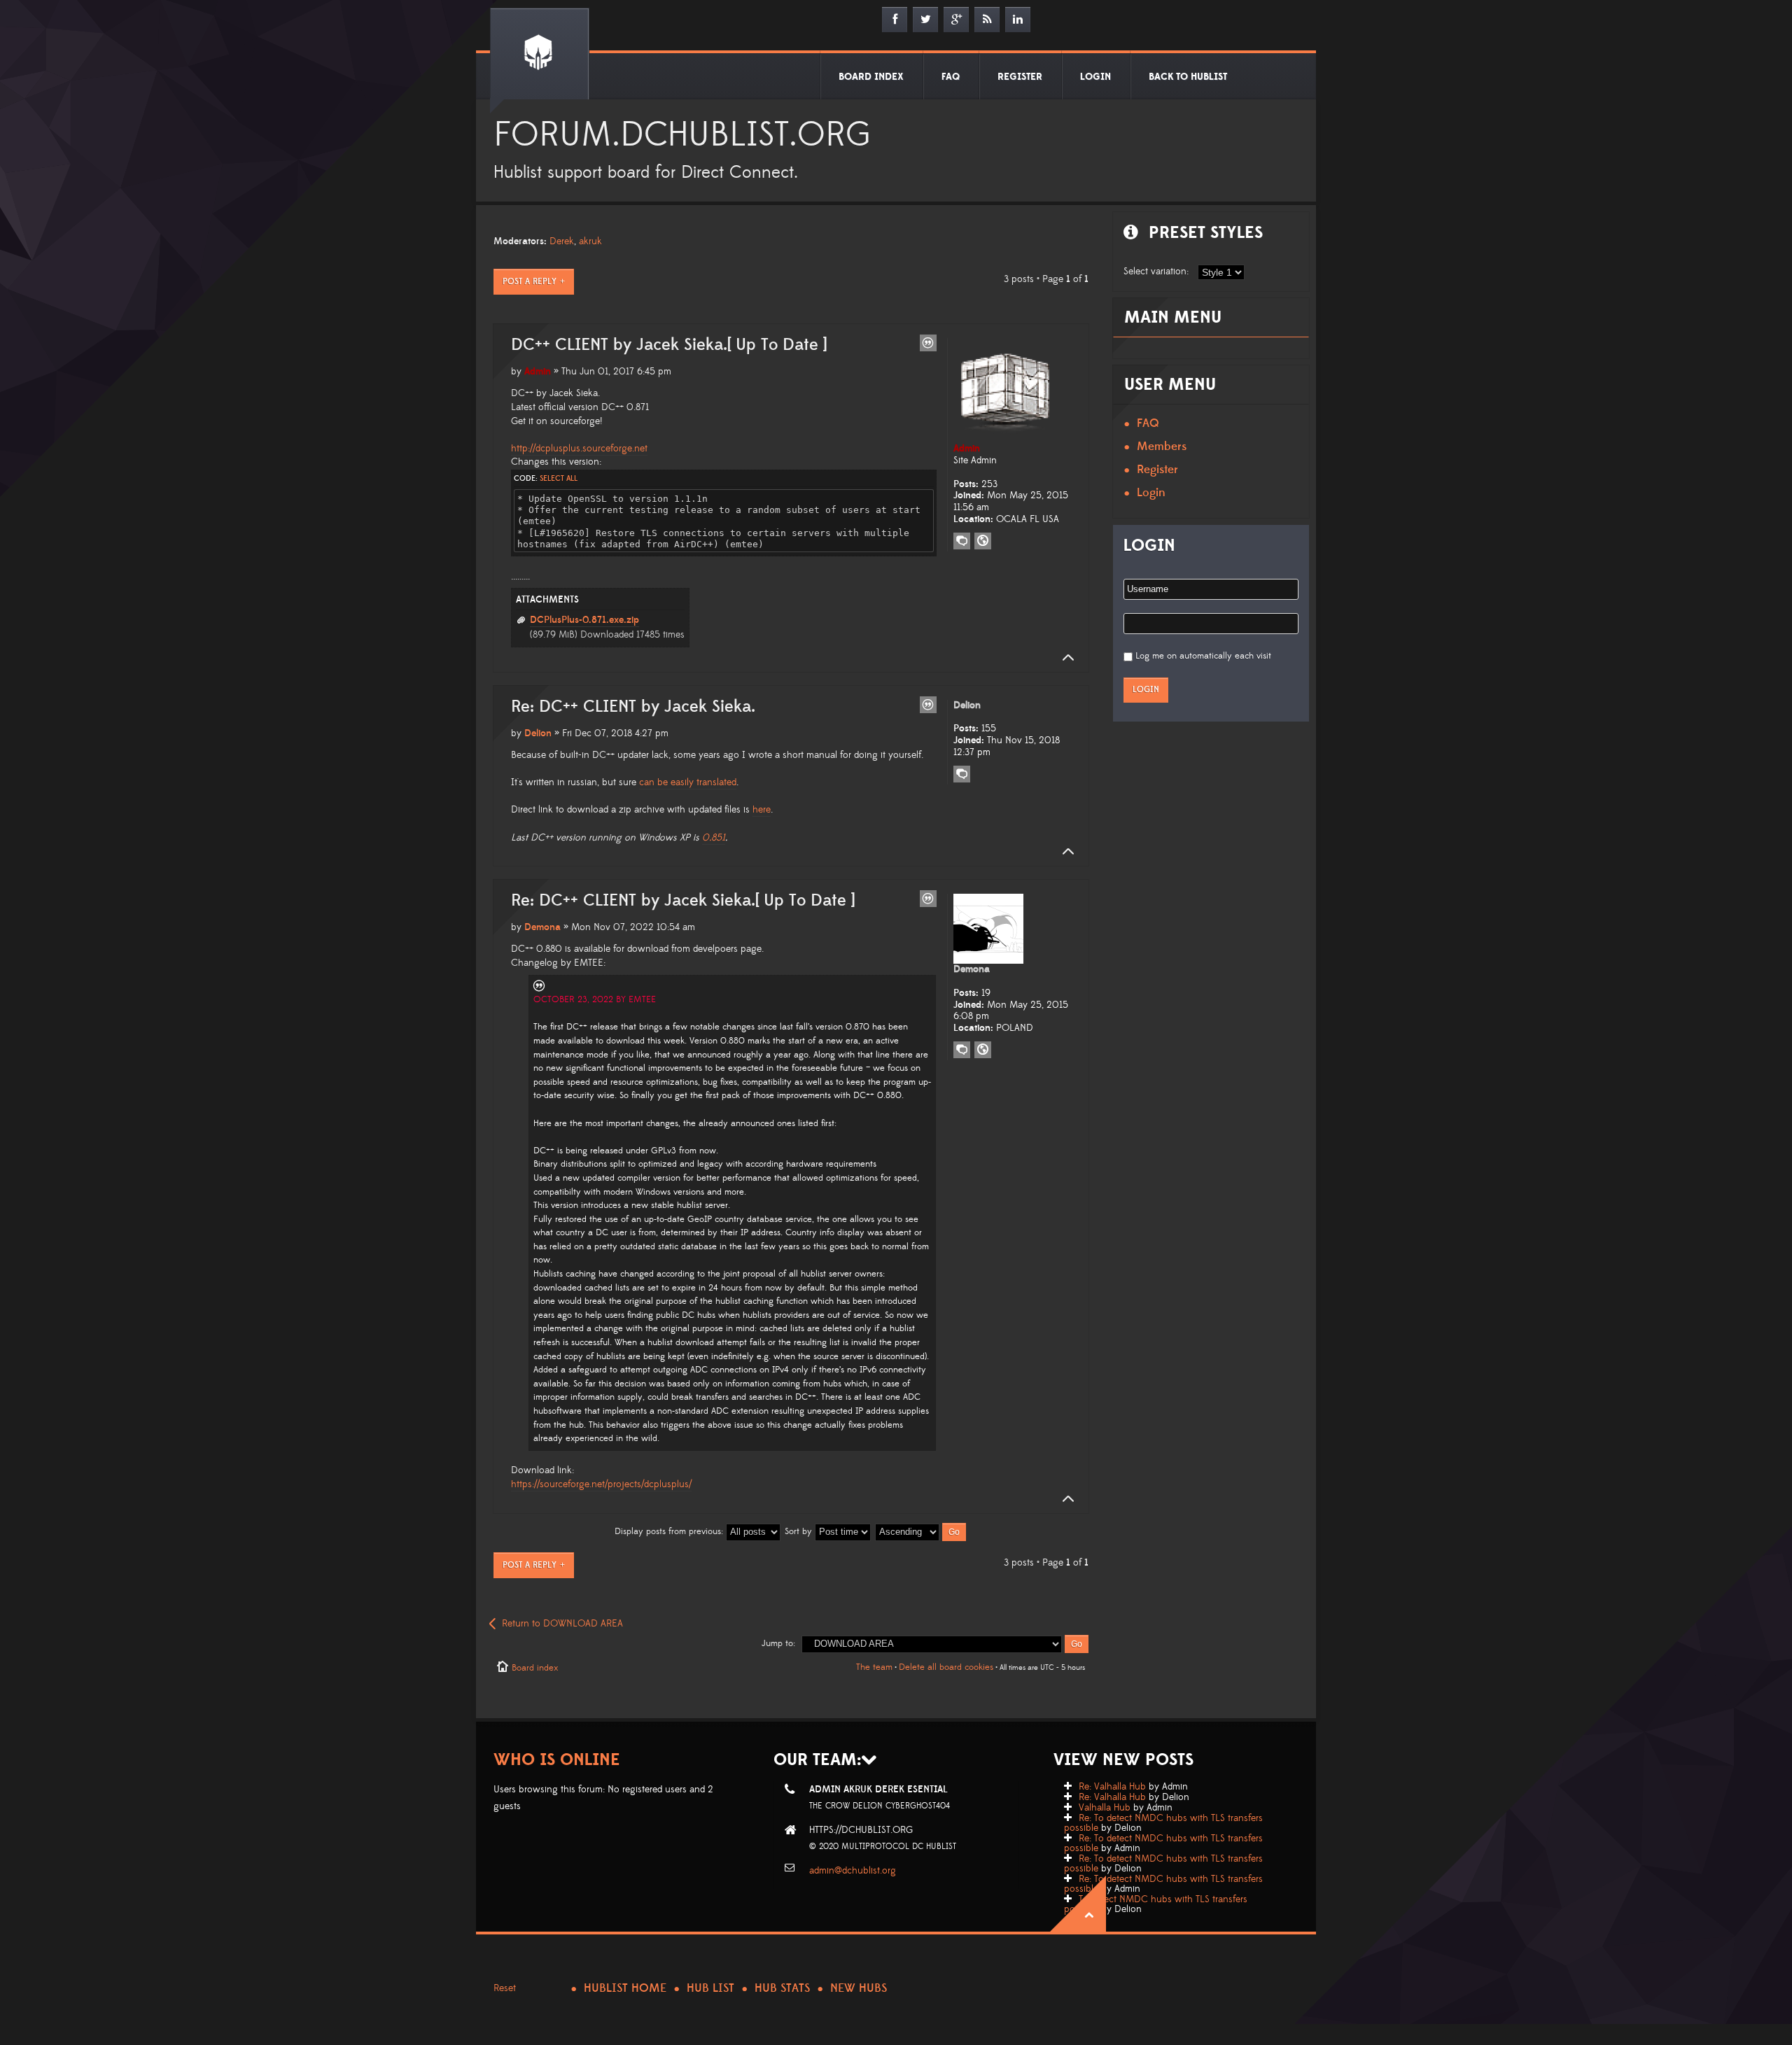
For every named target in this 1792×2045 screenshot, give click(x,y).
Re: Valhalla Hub (1112, 1787)
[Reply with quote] (928, 343)
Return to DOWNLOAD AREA (562, 1624)
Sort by (800, 1531)
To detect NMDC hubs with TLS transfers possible (1156, 1904)
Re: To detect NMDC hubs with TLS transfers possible (1163, 1823)
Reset (505, 1988)
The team (874, 1667)
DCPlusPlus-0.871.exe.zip (584, 620)
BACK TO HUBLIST (1188, 77)
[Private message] (962, 541)
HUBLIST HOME (625, 1988)
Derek (562, 241)
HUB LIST (710, 1988)
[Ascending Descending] (921, 1531)
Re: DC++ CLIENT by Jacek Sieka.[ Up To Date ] (683, 901)
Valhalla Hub (1105, 1808)
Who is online (557, 1760)
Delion (538, 733)
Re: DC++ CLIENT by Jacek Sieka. (633, 707)
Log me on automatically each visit (1203, 656)
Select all (559, 479)
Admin (538, 372)
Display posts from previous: (670, 1531)
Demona (542, 927)
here (762, 810)
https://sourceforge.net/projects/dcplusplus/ (601, 1484)
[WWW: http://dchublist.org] (983, 1050)
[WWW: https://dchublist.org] (983, 541)
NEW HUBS (859, 1988)
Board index (535, 1668)
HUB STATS (782, 1988)
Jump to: (778, 1643)
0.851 (714, 838)
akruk (590, 241)
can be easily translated (688, 782)
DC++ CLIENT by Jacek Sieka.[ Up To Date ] (669, 345)
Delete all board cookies (946, 1667)
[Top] (1064, 658)
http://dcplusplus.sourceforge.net (579, 449)
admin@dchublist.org (853, 1871)
